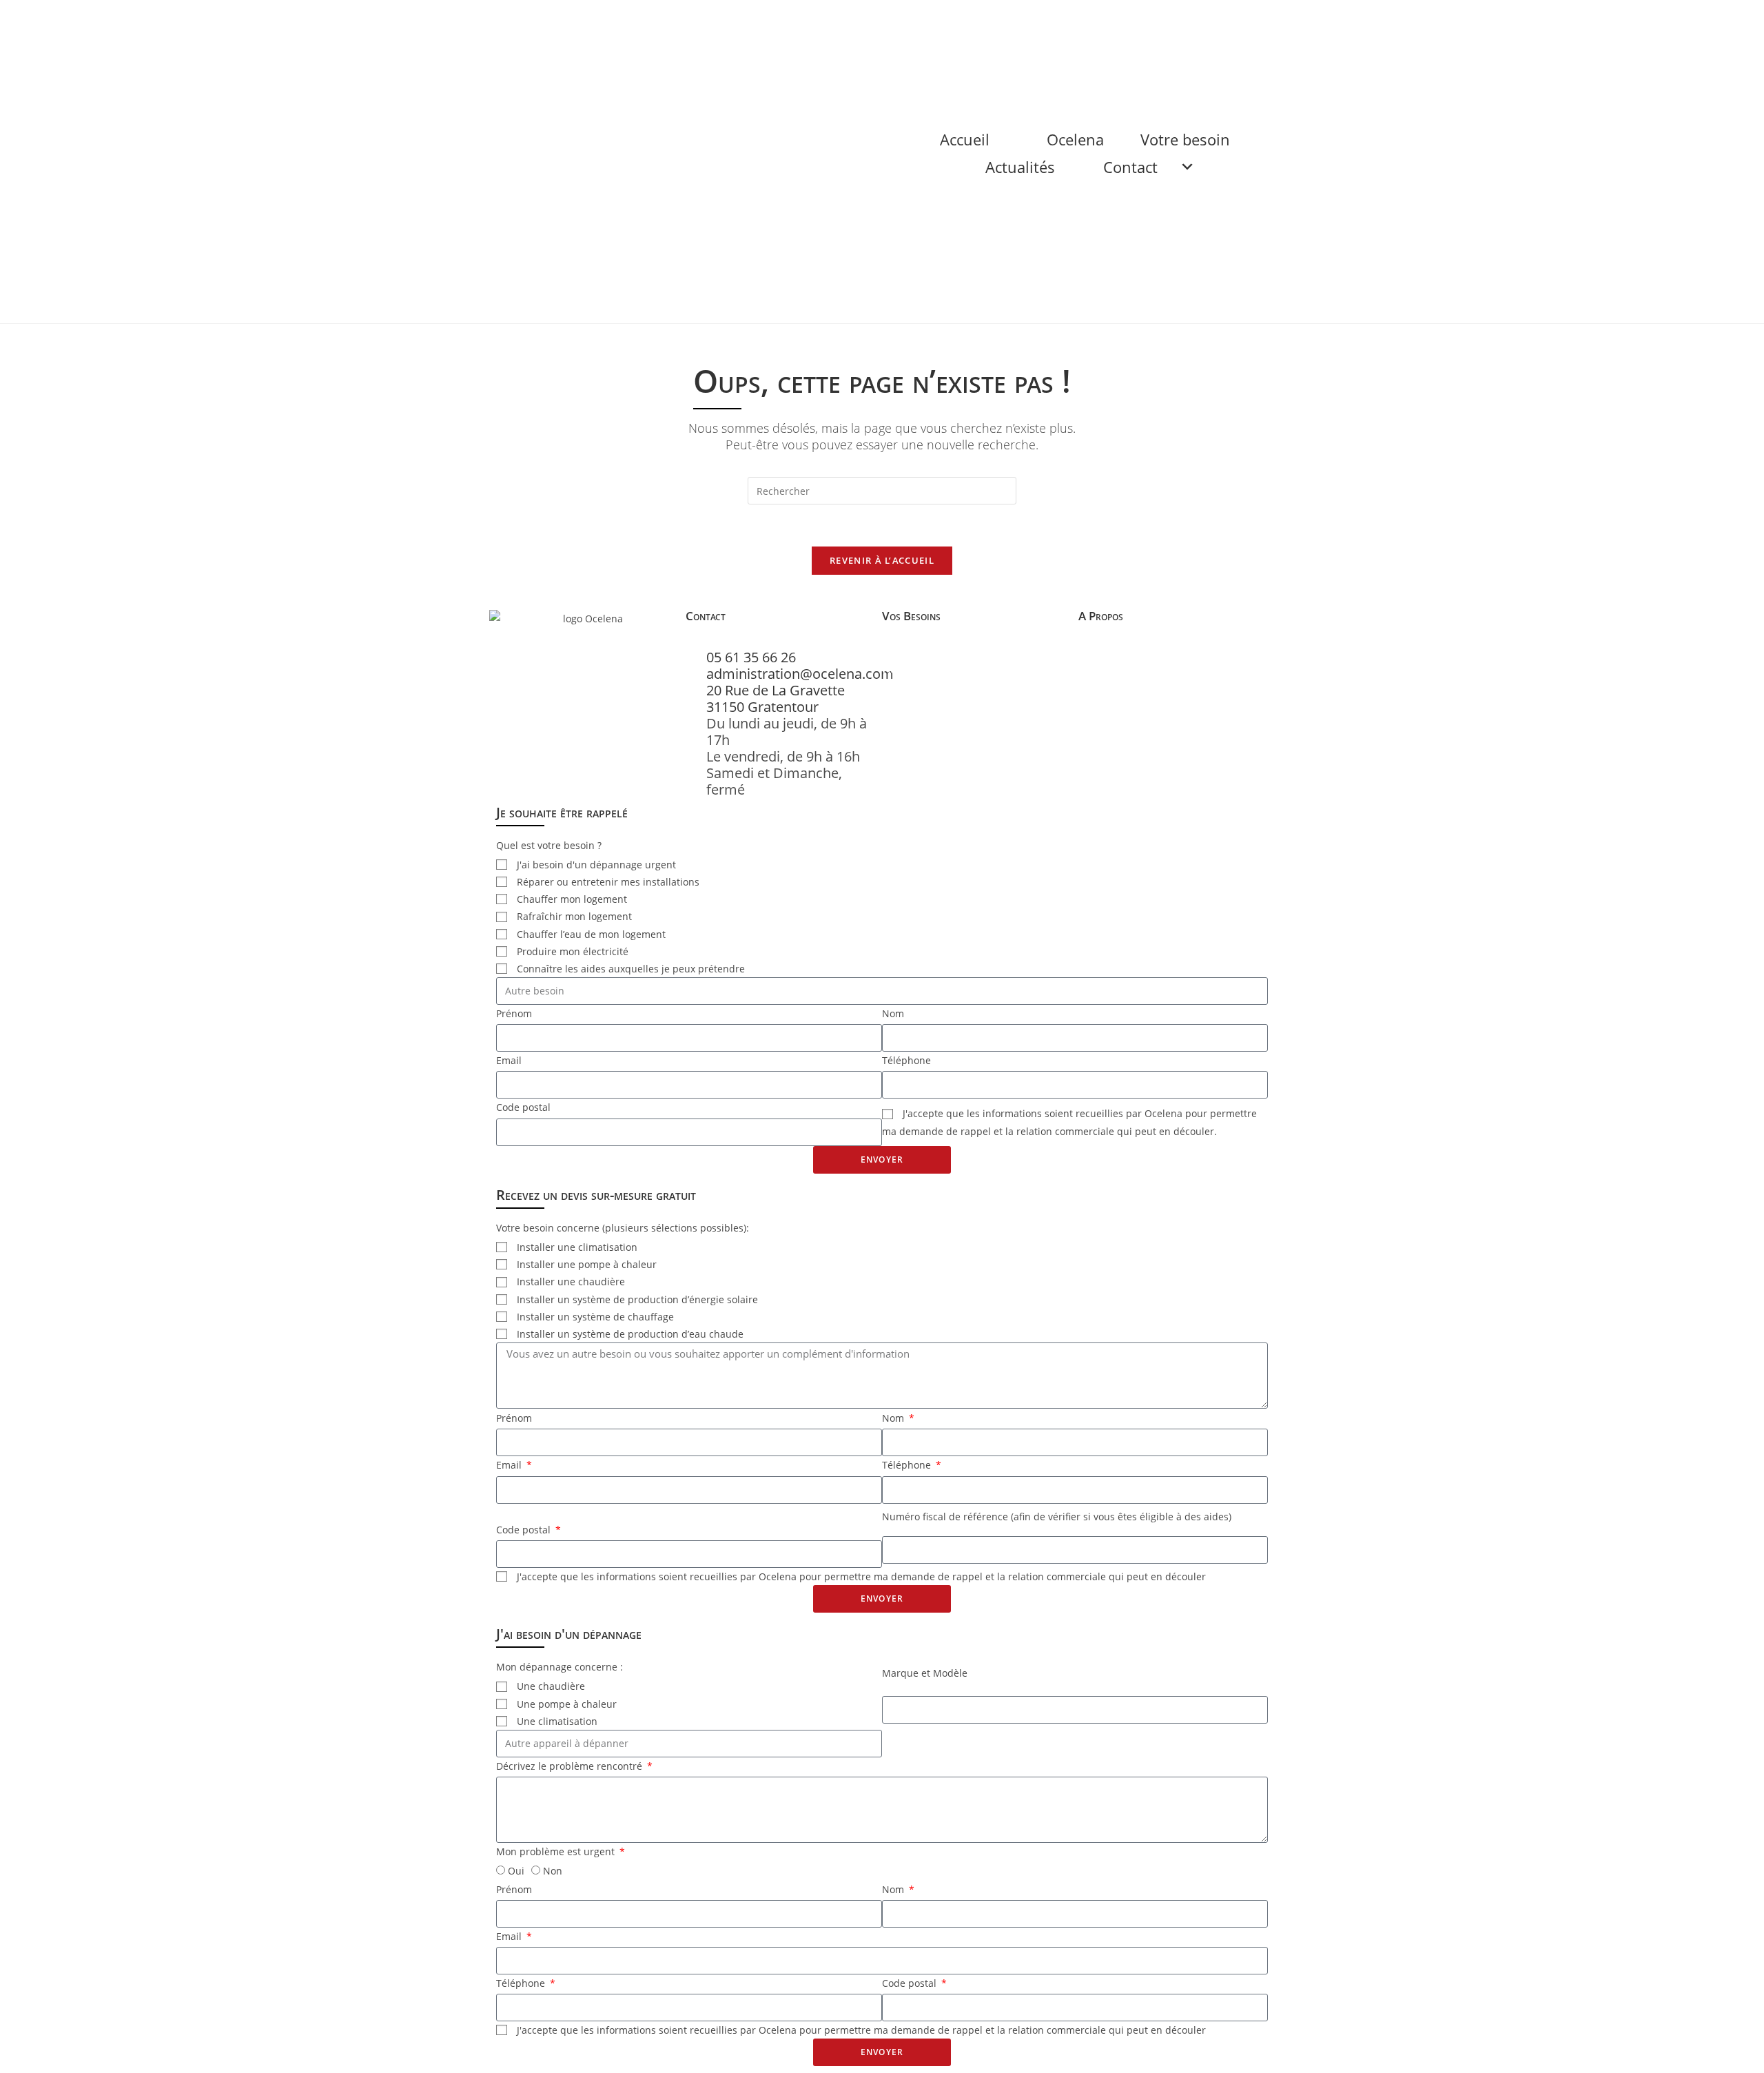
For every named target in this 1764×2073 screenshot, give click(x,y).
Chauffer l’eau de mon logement (591, 934)
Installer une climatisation (577, 1247)
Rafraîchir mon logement (574, 916)
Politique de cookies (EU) (1149, 717)
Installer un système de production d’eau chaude (630, 1334)
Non (553, 1871)
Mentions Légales (1128, 701)
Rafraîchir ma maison (941, 734)
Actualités (1020, 41)
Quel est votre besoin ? (549, 845)
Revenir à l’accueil (882, 560)
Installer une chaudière (571, 1281)
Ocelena (1075, 14)
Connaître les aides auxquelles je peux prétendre (631, 969)
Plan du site (1112, 684)
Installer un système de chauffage (595, 1317)
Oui (516, 1871)
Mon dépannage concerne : (560, 1667)
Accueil (965, 14)
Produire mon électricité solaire (972, 717)
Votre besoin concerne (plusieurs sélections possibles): (623, 1228)
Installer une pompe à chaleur (587, 1264)
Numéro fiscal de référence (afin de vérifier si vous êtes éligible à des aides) (1057, 1517)
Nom (893, 1013)
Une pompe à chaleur (567, 1704)
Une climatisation (557, 1721)
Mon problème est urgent (557, 1851)
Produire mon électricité (573, 951)
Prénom (514, 1013)
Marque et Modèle (925, 1673)
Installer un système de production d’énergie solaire (637, 1299)
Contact (1130, 41)
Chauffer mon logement (572, 899)
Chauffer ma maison (937, 701)
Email (509, 1060)
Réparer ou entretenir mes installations (955, 676)
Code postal (523, 1107)
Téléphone (906, 1060)
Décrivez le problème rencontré (571, 1766)
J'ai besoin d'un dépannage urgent (596, 865)
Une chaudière (551, 1686)
